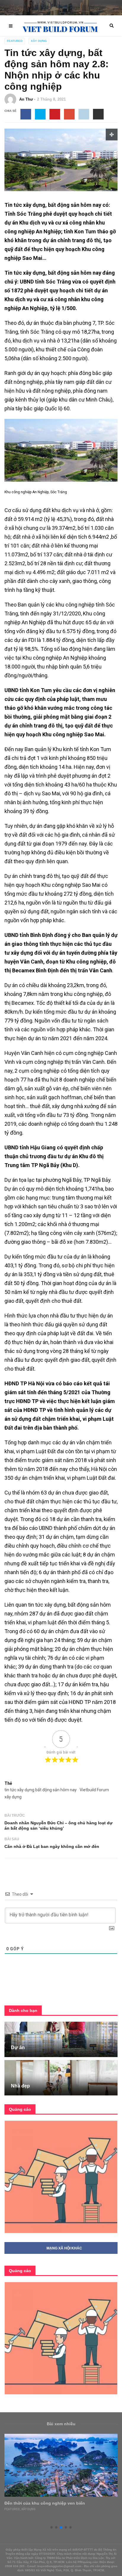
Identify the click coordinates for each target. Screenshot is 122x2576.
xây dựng (13, 1797)
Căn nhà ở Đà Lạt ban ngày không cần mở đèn (52, 1846)
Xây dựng (39, 41)
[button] (52, 2527)
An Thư (26, 99)
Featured (15, 41)
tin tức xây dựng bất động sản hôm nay (41, 1790)
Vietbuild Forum (94, 1790)
